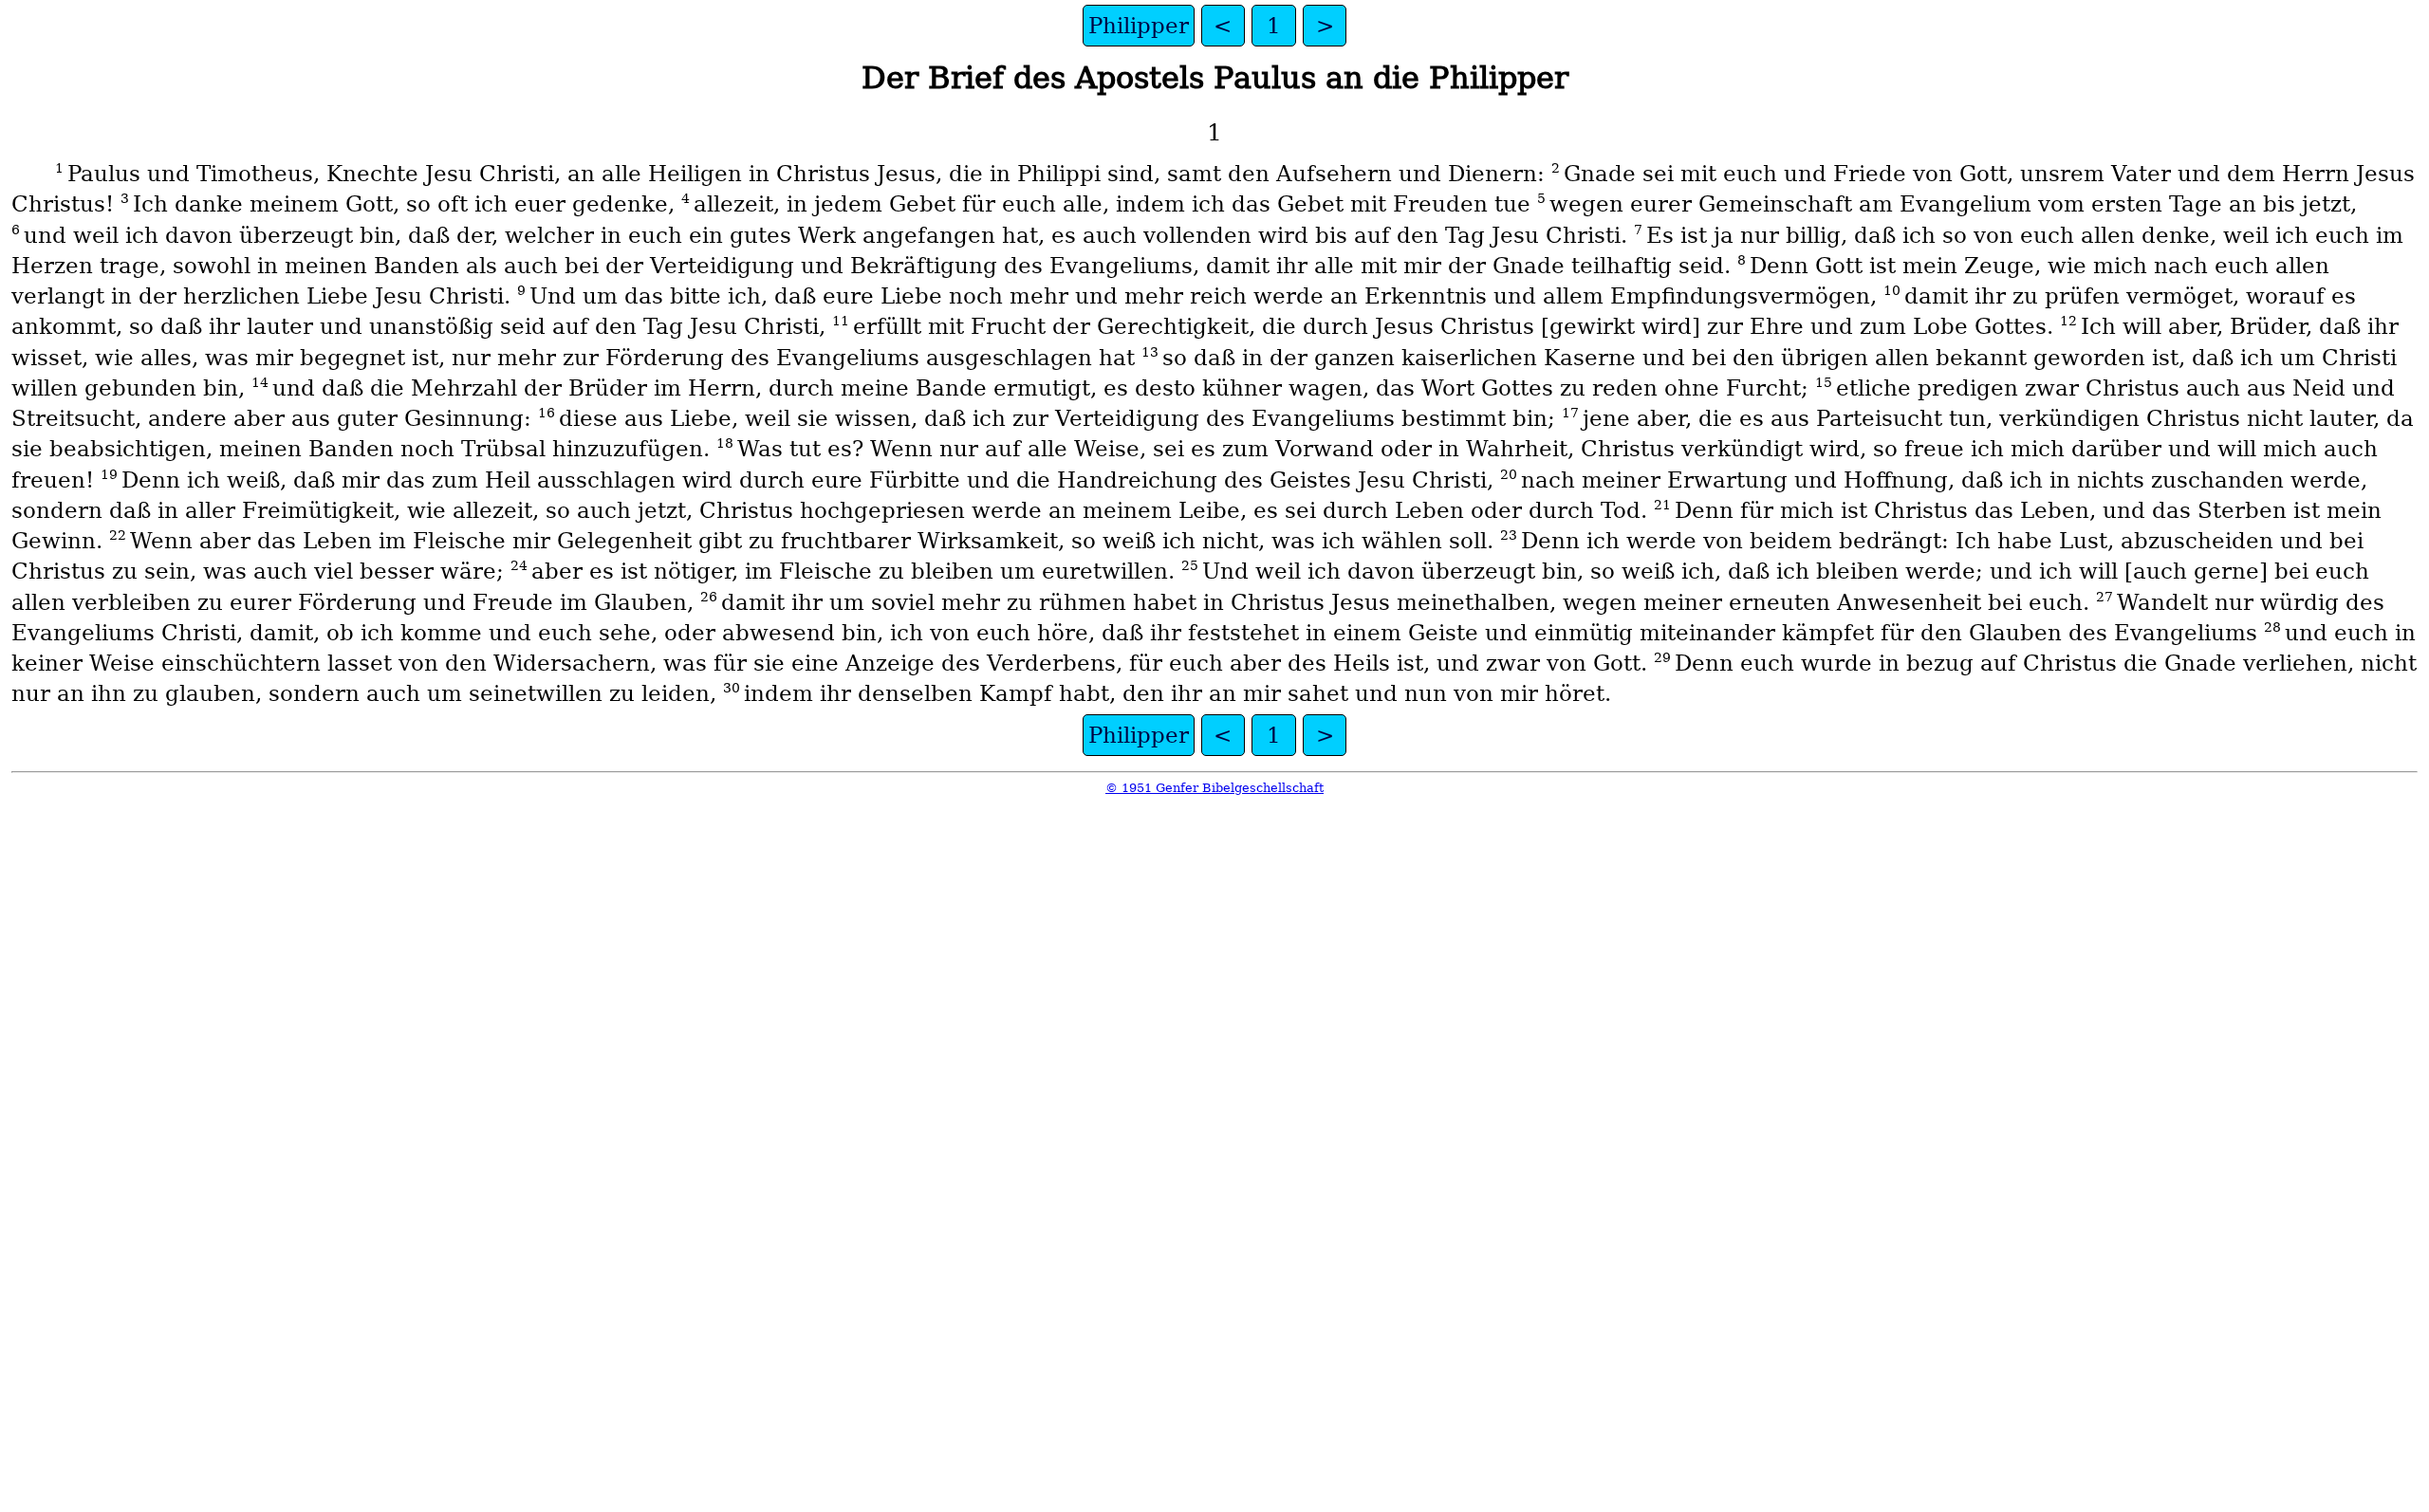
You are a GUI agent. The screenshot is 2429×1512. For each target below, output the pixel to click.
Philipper (1139, 26)
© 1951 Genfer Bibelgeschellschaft (1214, 788)
